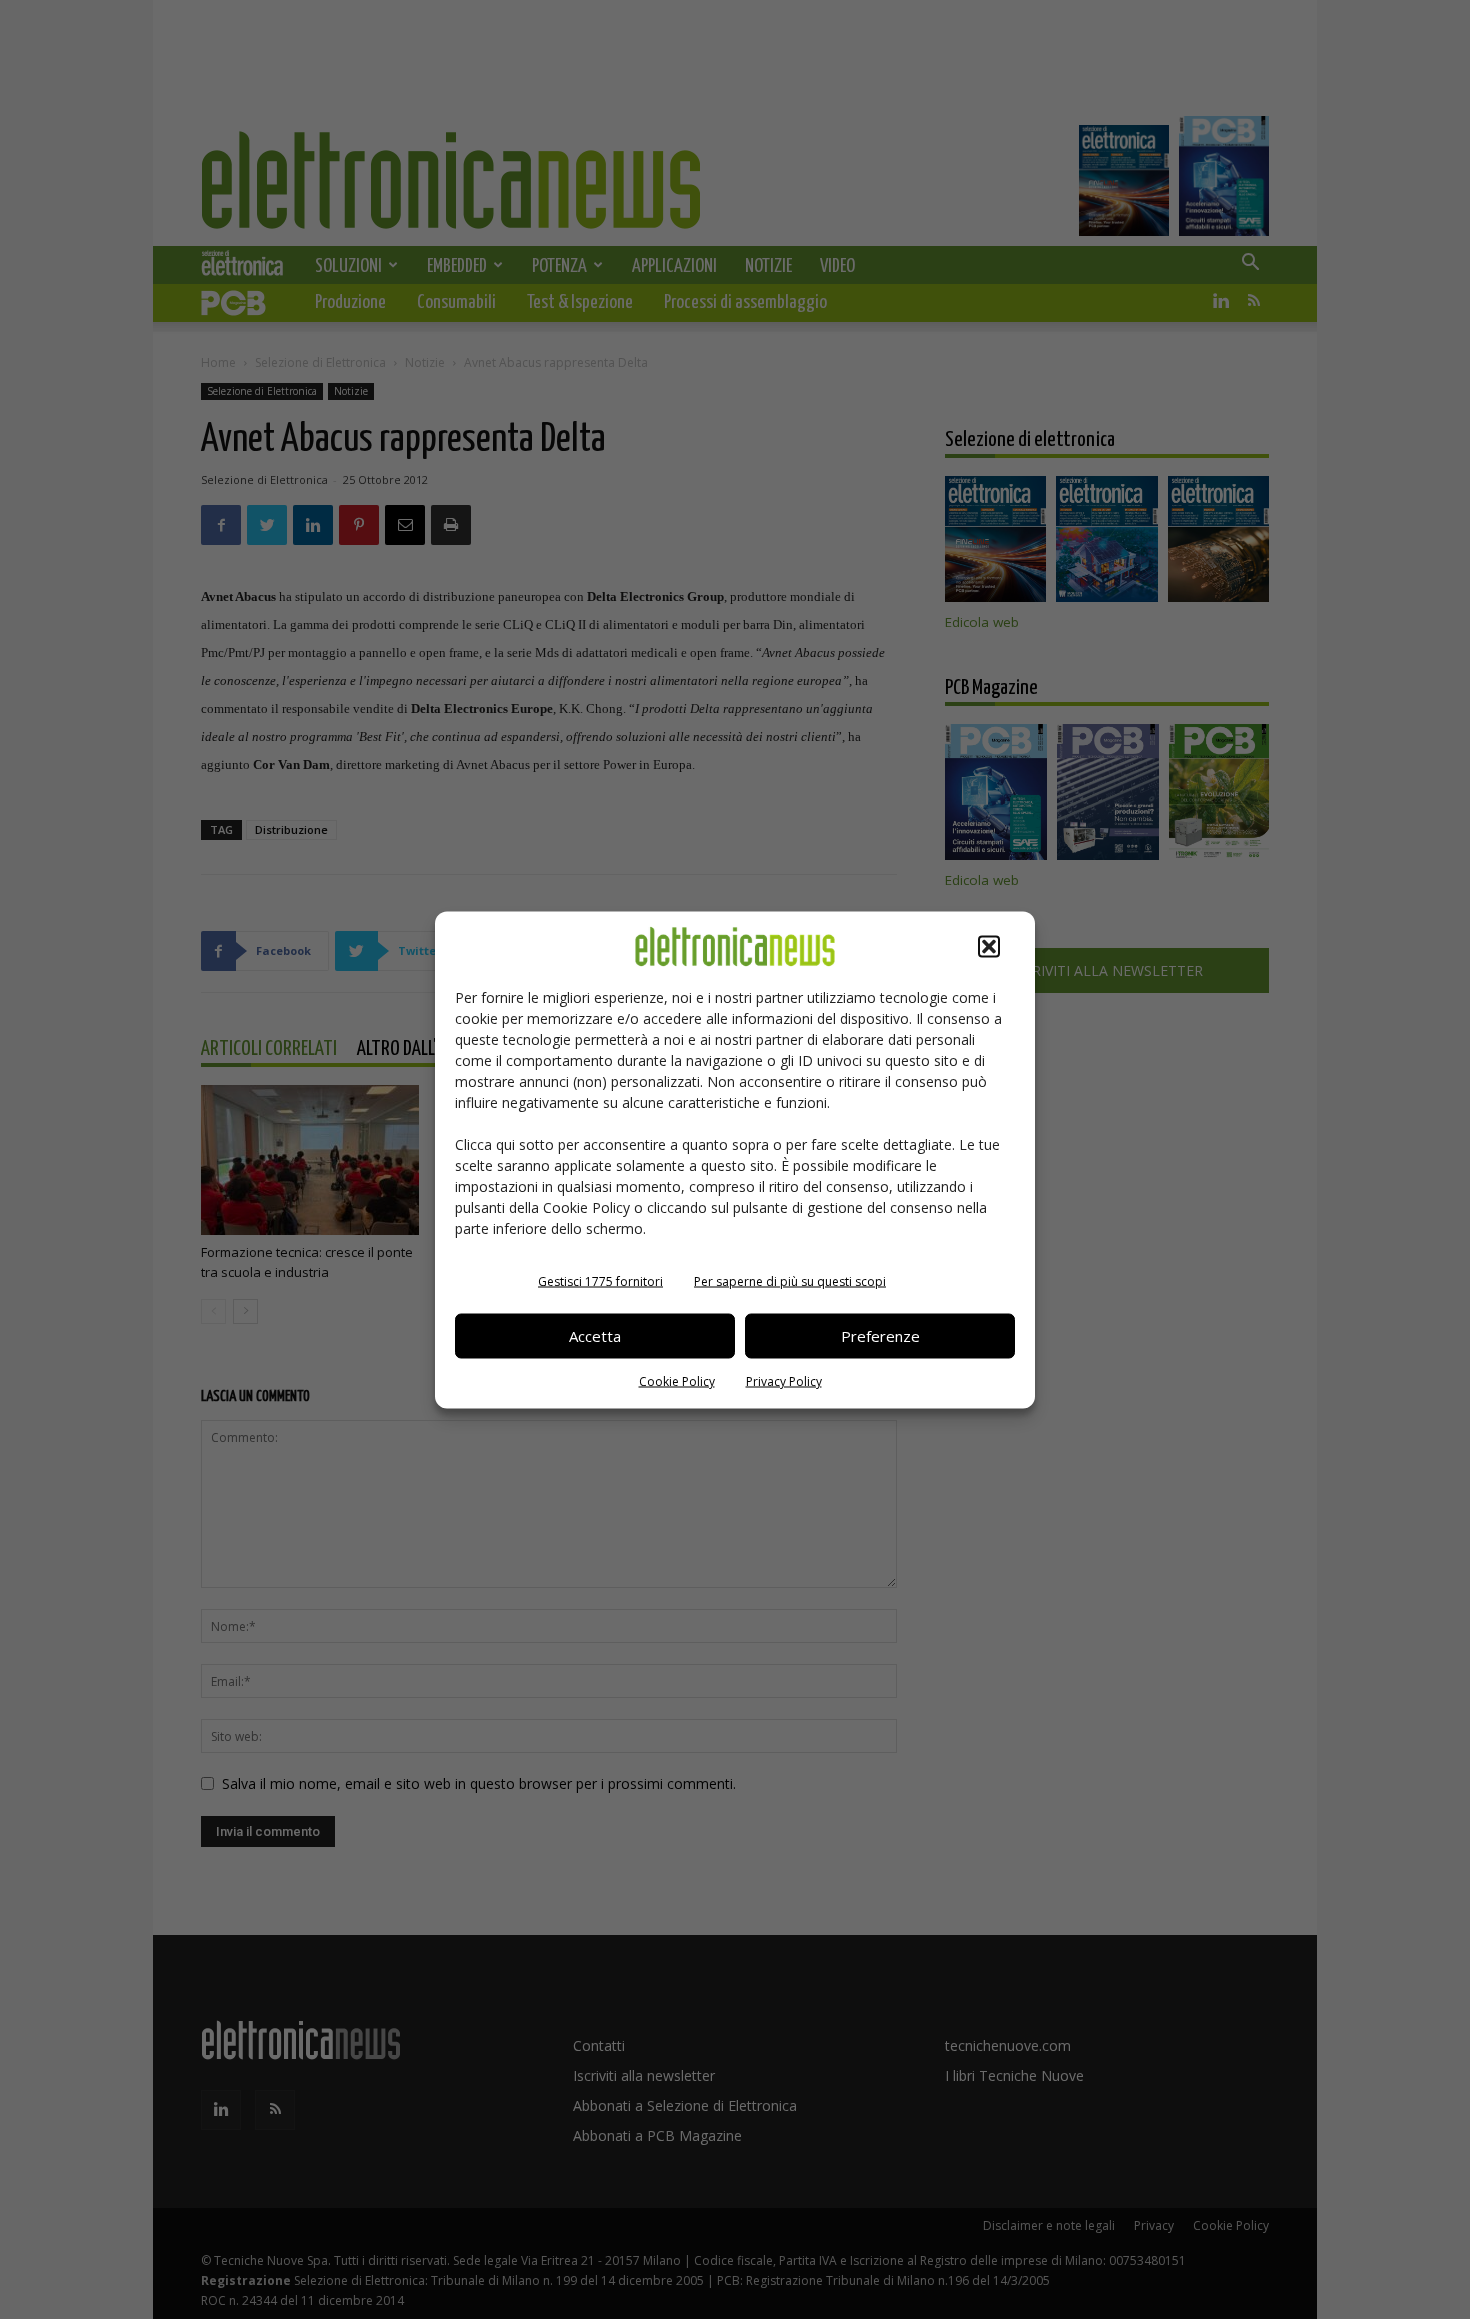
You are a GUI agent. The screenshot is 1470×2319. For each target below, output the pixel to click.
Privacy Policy (784, 1380)
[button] (989, 946)
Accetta (595, 1336)
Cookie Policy (677, 1380)
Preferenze (880, 1336)
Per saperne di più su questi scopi (790, 1280)
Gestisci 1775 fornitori (600, 1280)
